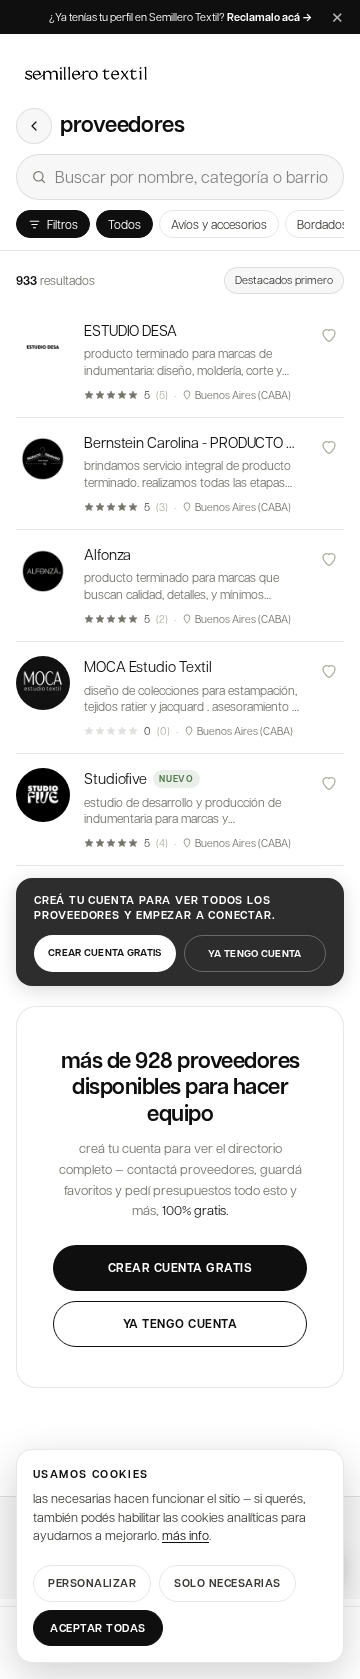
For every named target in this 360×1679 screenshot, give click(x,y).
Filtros (62, 224)
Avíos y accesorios (219, 224)
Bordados (322, 224)
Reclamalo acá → (269, 17)
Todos (124, 224)
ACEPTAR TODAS (98, 1627)
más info (185, 1535)
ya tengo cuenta (255, 953)
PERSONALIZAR (92, 1582)
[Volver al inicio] (34, 126)
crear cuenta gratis (105, 952)
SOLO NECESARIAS (227, 1582)
